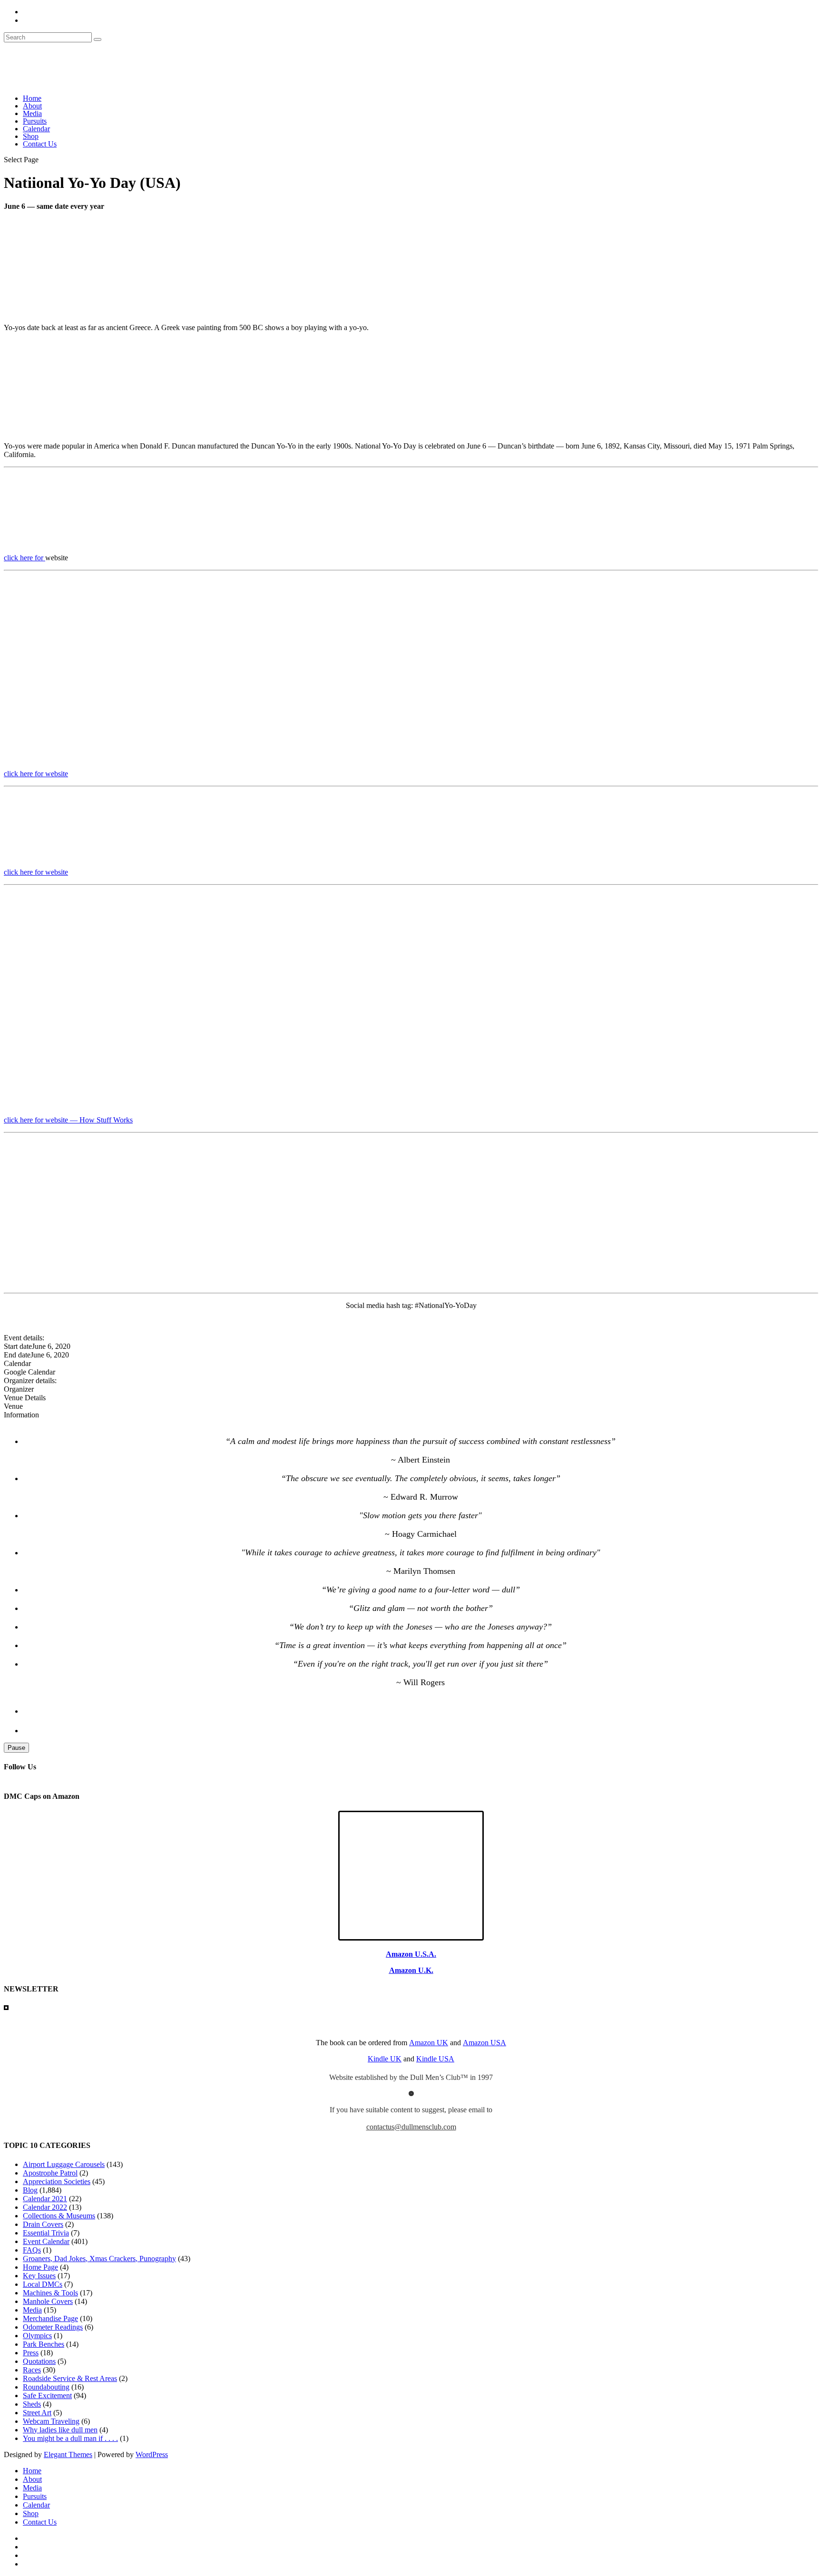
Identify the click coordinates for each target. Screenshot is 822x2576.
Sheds (32, 2404)
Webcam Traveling (51, 2421)
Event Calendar (46, 2241)
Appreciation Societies (57, 2181)
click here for (24, 558)
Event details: (24, 1338)
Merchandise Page (50, 2318)
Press (31, 2353)
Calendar (36, 129)
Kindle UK (385, 2059)
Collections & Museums (59, 2216)
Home (32, 98)
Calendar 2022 (45, 2207)
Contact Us (40, 144)
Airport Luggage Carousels (64, 2164)
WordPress (152, 2454)
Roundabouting (46, 2387)
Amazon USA (484, 2043)
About (32, 106)
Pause (16, 1748)
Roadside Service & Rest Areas (70, 2378)
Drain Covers (43, 2224)
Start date (18, 1346)
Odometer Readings (53, 2327)
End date (17, 1355)
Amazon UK (429, 2043)
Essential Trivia (46, 2233)
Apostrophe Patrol (50, 2173)
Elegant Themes (68, 2454)
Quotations (39, 2361)
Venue (13, 1406)
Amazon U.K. (411, 1970)
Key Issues (39, 2276)
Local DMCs (43, 2284)
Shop (31, 136)
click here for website (36, 774)
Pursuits (35, 121)
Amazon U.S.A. (411, 1954)
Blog (30, 2190)
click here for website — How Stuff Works (68, 1120)
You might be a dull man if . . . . (70, 2438)
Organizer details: (30, 1381)
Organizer (19, 1389)
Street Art (37, 2413)
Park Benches (44, 2344)
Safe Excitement (47, 2395)
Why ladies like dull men (60, 2430)
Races (32, 2370)
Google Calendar (29, 1372)
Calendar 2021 (45, 2199)
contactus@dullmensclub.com (411, 2127)
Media (32, 113)
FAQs (32, 2250)
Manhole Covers (48, 2301)
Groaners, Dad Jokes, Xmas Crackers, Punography (99, 2259)
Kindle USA (435, 2059)
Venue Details (25, 1398)
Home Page (40, 2267)
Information (21, 1415)
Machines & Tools (50, 2293)
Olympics (37, 2336)
